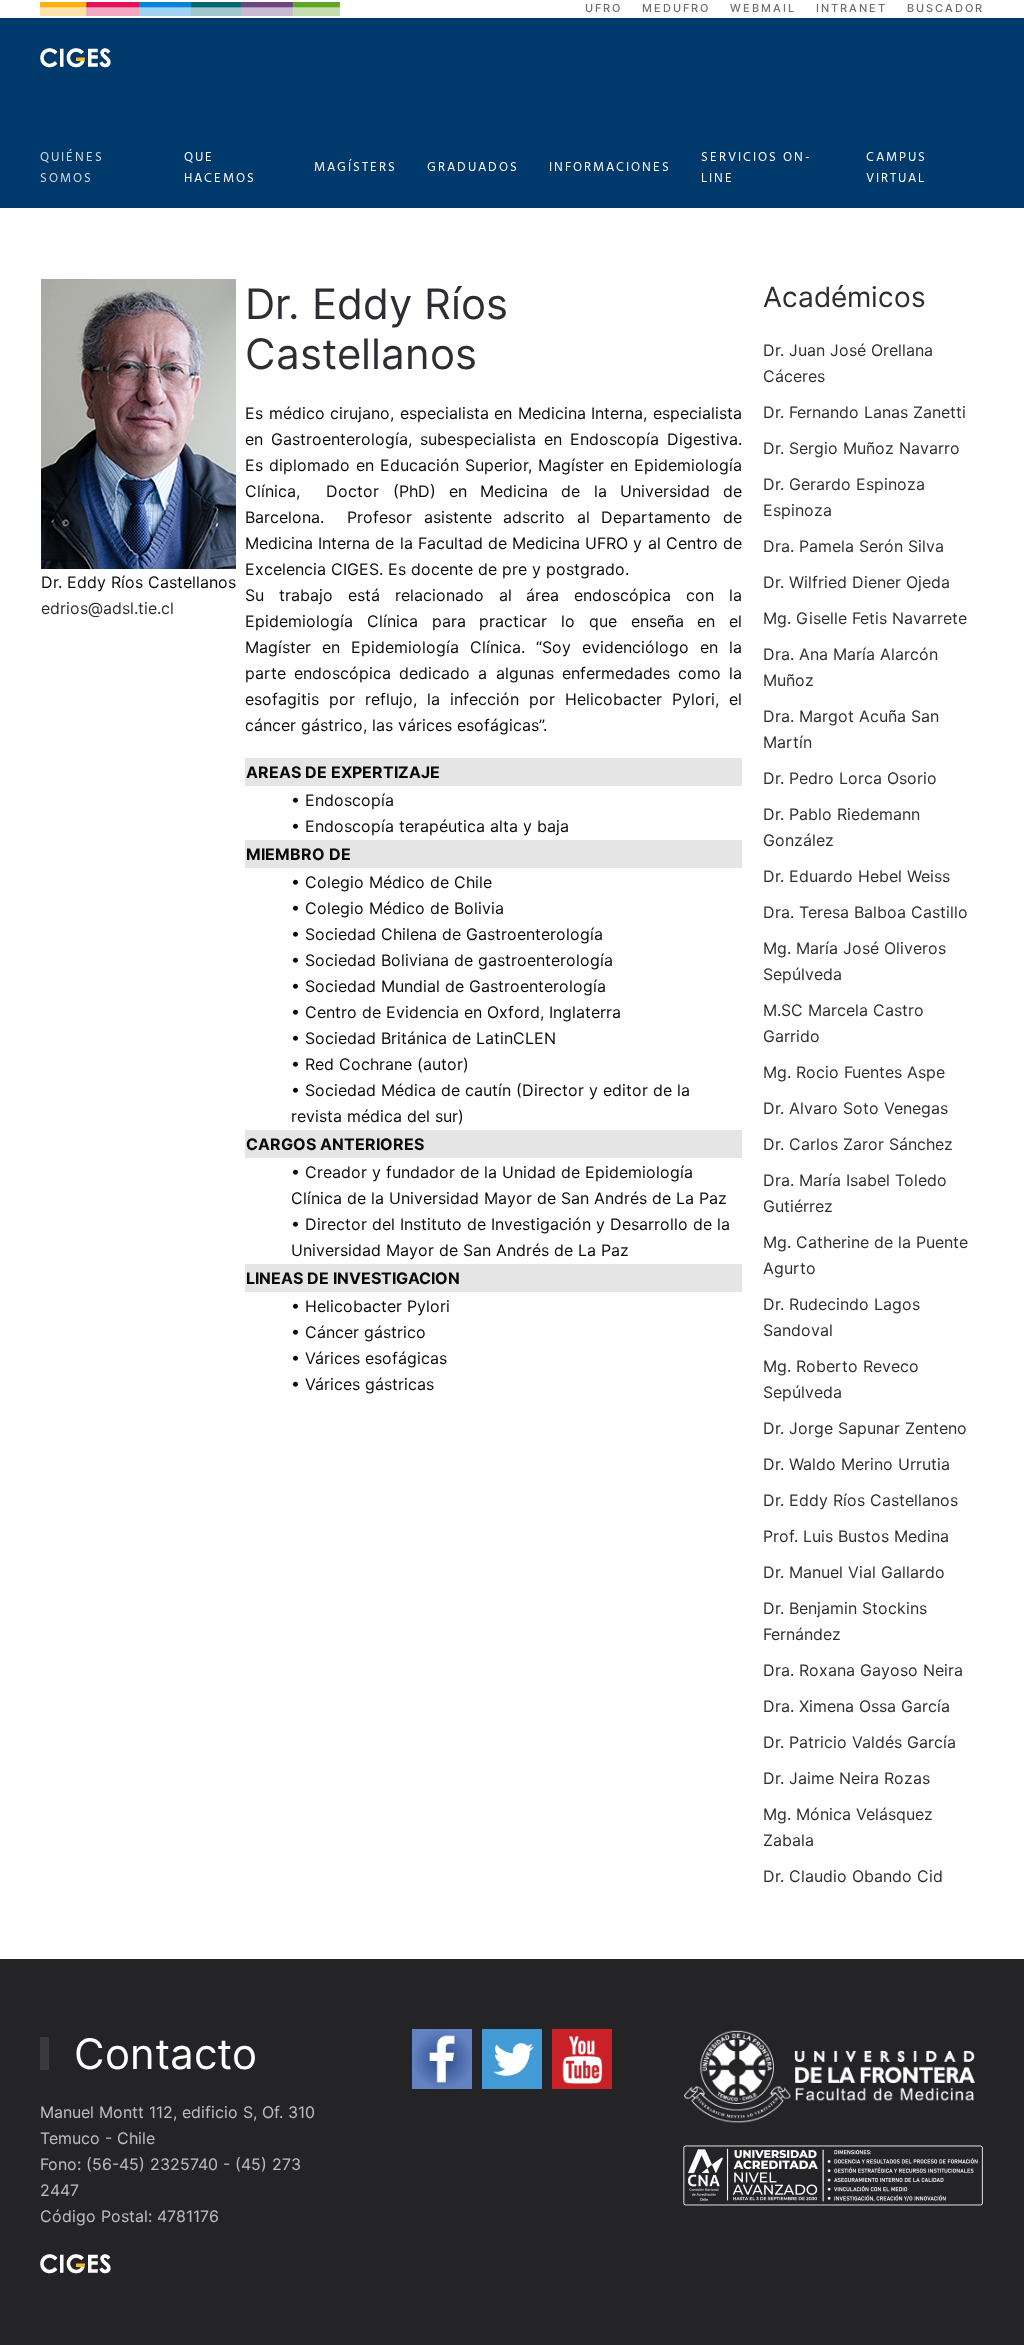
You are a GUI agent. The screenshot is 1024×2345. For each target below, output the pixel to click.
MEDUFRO (676, 8)
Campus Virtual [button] (896, 168)
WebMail (763, 8)
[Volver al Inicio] (75, 58)
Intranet (851, 8)
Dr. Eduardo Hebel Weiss (856, 876)
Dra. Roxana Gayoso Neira (863, 1670)
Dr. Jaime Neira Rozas (846, 1778)
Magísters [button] (355, 167)
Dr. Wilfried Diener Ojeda (856, 582)
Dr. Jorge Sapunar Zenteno (865, 1428)
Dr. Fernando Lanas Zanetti (864, 412)
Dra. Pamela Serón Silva (853, 546)
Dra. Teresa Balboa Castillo (865, 912)
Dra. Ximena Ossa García (856, 1706)
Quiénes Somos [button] (72, 168)
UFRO (603, 8)
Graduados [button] (473, 167)
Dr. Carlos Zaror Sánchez (858, 1144)
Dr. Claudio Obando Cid (853, 1876)
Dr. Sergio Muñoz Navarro (861, 448)
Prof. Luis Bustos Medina (856, 1536)
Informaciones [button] (610, 167)
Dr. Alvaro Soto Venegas (855, 1108)
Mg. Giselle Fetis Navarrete (865, 618)
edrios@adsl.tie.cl (107, 608)
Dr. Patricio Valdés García (859, 1742)
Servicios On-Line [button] (756, 168)
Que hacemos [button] (220, 168)
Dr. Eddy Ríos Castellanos (860, 1500)
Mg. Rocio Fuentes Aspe (854, 1072)
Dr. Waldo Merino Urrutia (856, 1464)
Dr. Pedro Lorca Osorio (850, 778)
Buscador (945, 8)
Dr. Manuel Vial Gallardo (854, 1572)
